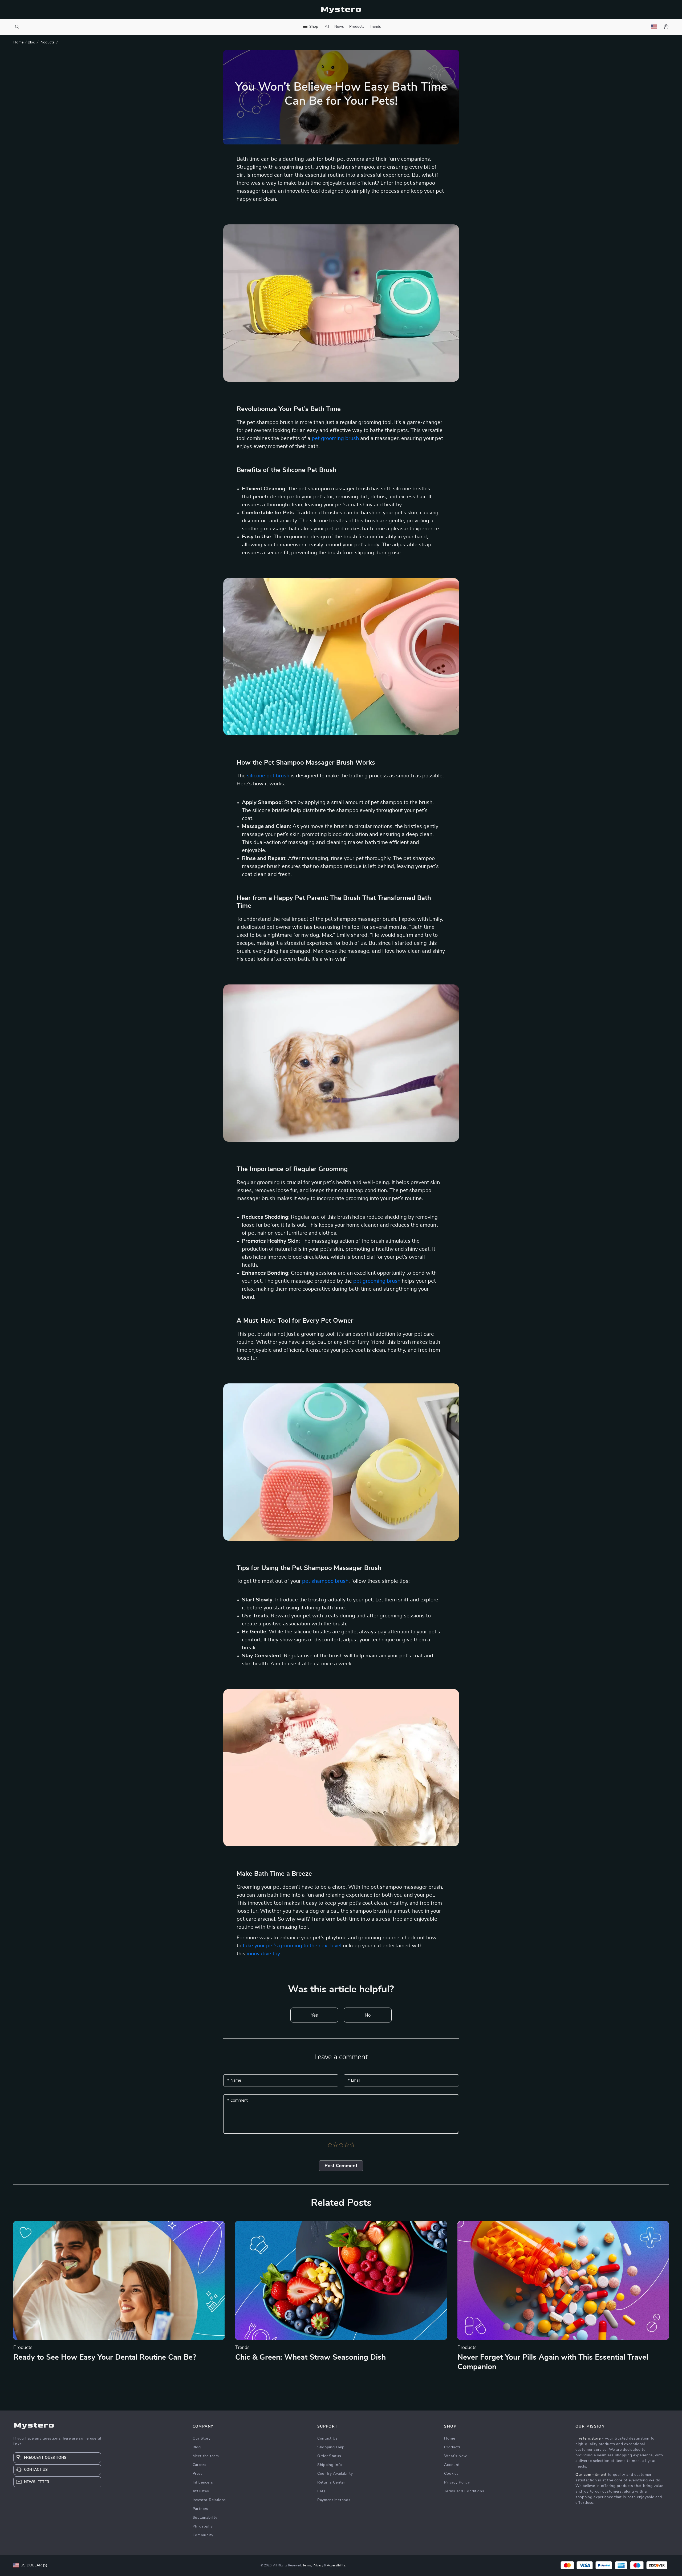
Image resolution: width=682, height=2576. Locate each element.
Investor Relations (209, 2500)
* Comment (238, 2100)
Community (203, 2535)
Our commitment (591, 2475)
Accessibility (336, 2565)
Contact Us (328, 2438)
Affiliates (201, 2491)
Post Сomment (341, 2166)
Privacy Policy (457, 2482)
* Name (234, 2080)
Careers (200, 2465)
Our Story (202, 2438)
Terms (307, 2565)
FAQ (321, 2491)
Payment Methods (334, 2500)
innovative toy (263, 1954)
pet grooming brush (335, 438)
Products (357, 27)
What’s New (455, 2456)
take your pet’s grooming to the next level (292, 1946)
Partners (201, 2509)
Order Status (329, 2456)
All (327, 27)
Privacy (318, 2565)
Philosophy (203, 2526)
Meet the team (206, 2456)
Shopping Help (331, 2447)
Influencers (203, 2482)
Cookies (451, 2474)
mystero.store (588, 2438)
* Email (354, 2080)
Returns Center (331, 2482)
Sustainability (205, 2518)
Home (18, 42)
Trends (375, 27)
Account (452, 2465)
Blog (31, 42)
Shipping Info (330, 2465)
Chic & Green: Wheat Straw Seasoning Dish (310, 2357)
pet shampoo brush (325, 1581)
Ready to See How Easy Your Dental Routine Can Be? (105, 2357)
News (339, 27)
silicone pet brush (268, 776)
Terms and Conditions (464, 2491)
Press (198, 2474)
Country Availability (335, 2474)
